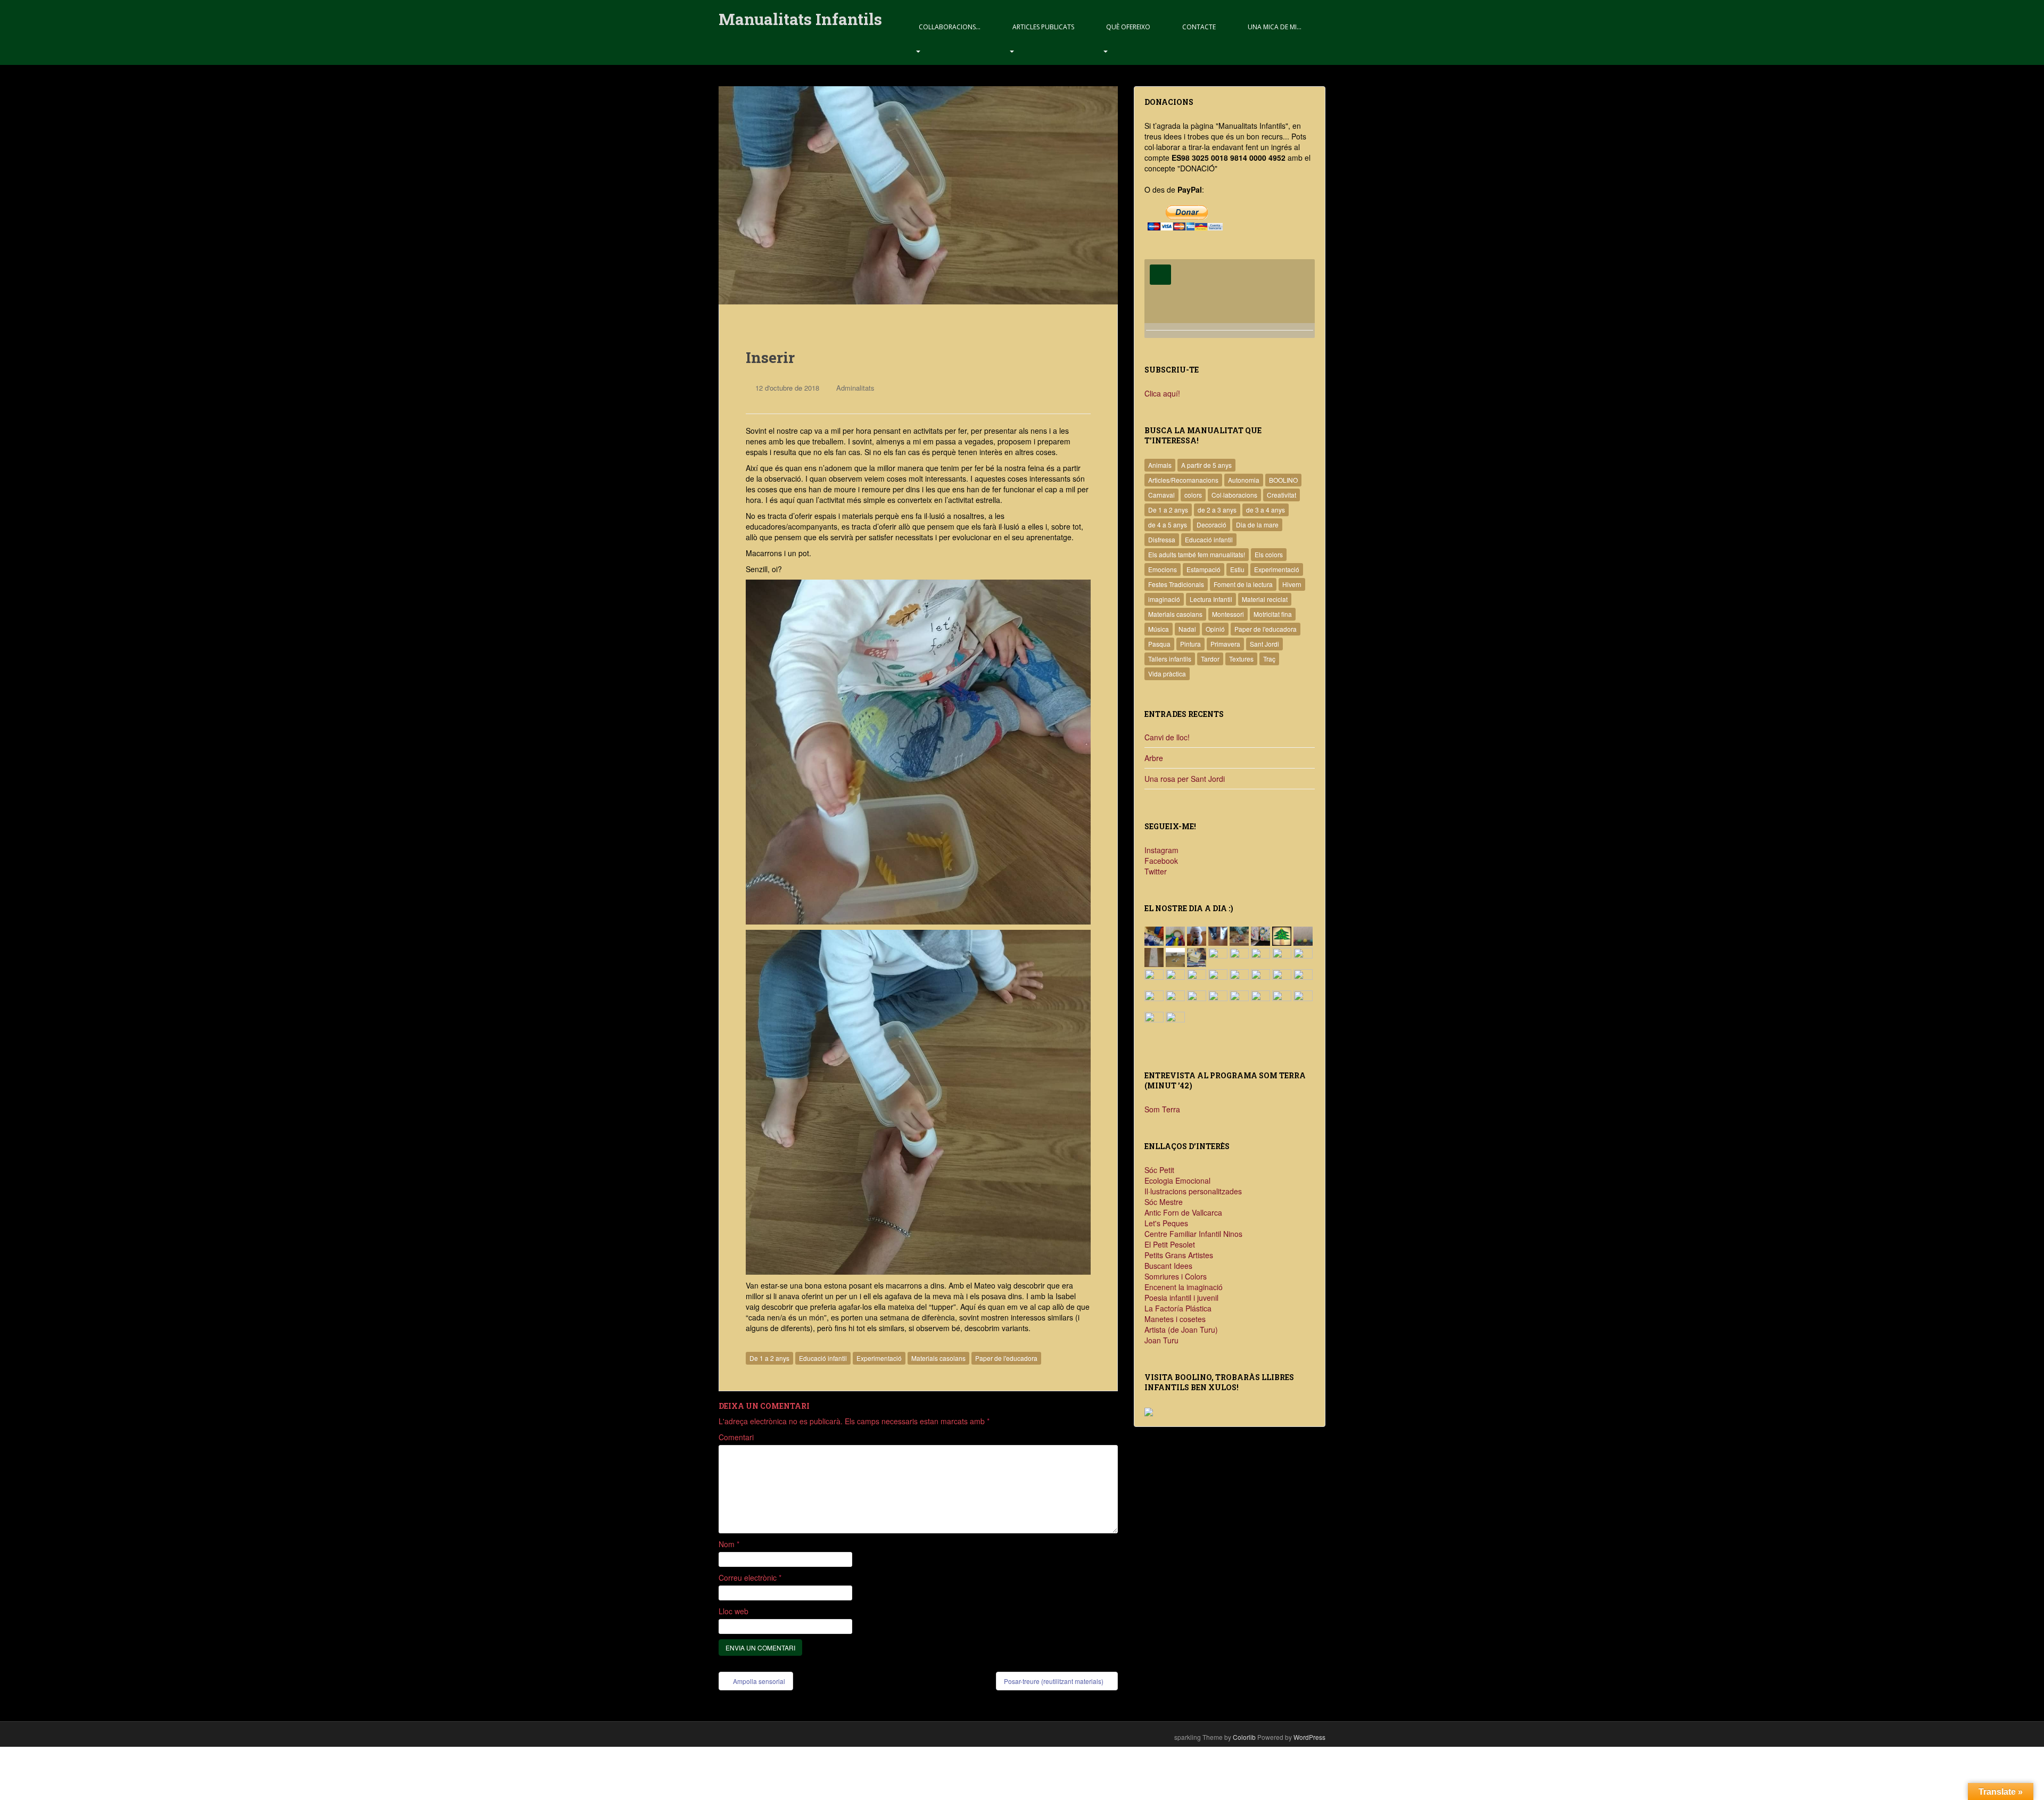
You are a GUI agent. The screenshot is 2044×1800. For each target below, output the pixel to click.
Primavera (1225, 644)
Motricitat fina (1273, 614)
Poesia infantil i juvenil (1181, 1298)
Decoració (1211, 525)
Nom (729, 1544)
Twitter (1156, 871)
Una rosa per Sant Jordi (1185, 779)
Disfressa (1162, 539)
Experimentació (879, 1358)
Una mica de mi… (1275, 27)
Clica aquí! (1162, 393)
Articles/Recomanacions (1183, 480)
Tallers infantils (1170, 659)
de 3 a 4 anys (1266, 510)
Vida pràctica (1167, 674)
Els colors (1269, 554)
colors (1193, 495)
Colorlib (1244, 1737)
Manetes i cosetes (1175, 1319)
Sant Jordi (1264, 644)
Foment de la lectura (1243, 584)
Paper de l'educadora (1006, 1358)
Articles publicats (1043, 27)
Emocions (1163, 569)
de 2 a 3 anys (1217, 510)
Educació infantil (823, 1358)
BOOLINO (1283, 480)
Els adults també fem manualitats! (1197, 554)
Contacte (1199, 27)
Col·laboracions (1234, 495)
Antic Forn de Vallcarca (1183, 1212)
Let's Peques (1166, 1223)
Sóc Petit (1159, 1170)
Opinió (1215, 629)
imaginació (1164, 599)
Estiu (1237, 569)
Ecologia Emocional (1177, 1180)
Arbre (1154, 758)
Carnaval (1161, 495)
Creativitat (1281, 495)
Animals (1160, 465)
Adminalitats (855, 388)
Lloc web (733, 1611)
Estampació (1204, 569)
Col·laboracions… (950, 27)
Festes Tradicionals (1176, 584)
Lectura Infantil (1211, 599)
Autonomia (1244, 480)
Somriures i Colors (1176, 1276)
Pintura (1190, 644)
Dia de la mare (1257, 525)
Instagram (1161, 850)
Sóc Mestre (1164, 1202)
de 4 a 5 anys (1168, 525)
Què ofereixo (1128, 27)
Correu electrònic (750, 1578)
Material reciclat (1265, 599)
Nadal (1187, 629)
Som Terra (1162, 1109)
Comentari (736, 1437)
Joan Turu (1161, 1340)
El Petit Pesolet (1170, 1244)
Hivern (1292, 584)
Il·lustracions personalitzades (1193, 1191)
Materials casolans (938, 1358)
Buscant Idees (1168, 1266)
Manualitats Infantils (800, 19)
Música (1159, 629)
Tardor (1210, 659)
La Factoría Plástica (1178, 1308)
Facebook (1161, 861)
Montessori (1228, 614)
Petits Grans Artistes (1179, 1255)
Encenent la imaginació (1184, 1287)
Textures (1241, 659)
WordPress (1309, 1737)
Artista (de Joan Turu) (1181, 1330)
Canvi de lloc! (1167, 737)
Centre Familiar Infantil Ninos (1193, 1234)
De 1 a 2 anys (769, 1358)
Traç (1269, 659)
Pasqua (1159, 644)
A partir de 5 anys (1206, 465)
